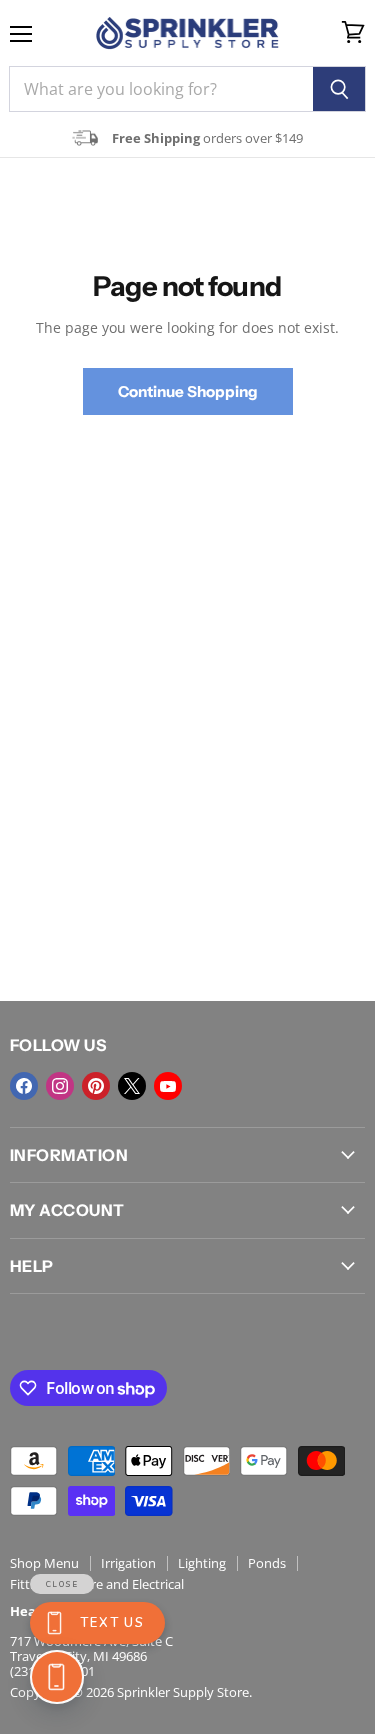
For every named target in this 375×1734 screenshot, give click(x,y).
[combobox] (161, 89)
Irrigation (128, 1563)
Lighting (202, 1563)
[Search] (339, 89)
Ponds (267, 1563)
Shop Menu (44, 1563)
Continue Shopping (188, 391)
